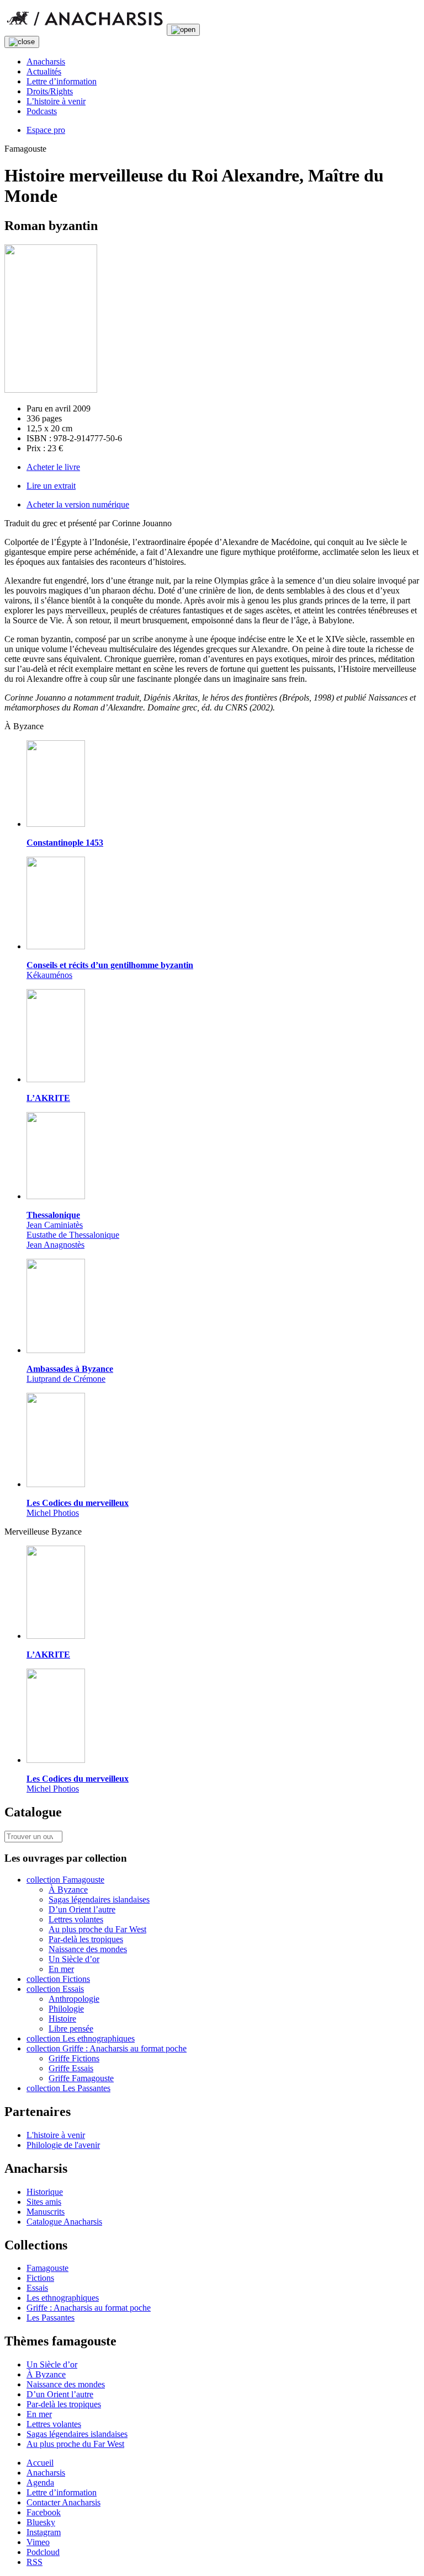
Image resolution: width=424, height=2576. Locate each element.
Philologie (66, 2009)
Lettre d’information (62, 81)
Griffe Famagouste (81, 2078)
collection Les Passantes (68, 2088)
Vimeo (38, 2542)
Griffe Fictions (74, 2058)
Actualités (44, 71)
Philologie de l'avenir (63, 2145)
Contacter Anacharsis (63, 2502)
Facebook (44, 2512)
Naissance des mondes (88, 1949)
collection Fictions (58, 1979)
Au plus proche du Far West (97, 1929)
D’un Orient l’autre (82, 1909)
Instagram (44, 2532)
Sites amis (44, 2202)
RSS (35, 2562)
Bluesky (41, 2522)
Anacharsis (46, 62)
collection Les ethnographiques (81, 2038)
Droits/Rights (50, 91)
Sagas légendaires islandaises (99, 1899)
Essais (37, 2288)
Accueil (40, 2463)
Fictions (40, 2278)
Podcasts (42, 111)
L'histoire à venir (56, 2135)
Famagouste (47, 2268)
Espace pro (46, 130)
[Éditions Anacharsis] (84, 29)
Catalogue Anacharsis (64, 2222)
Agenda (40, 2483)
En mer (61, 1969)
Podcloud (43, 2552)
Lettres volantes (76, 1919)
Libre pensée (71, 2029)
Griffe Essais (71, 2068)
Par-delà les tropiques (86, 1939)
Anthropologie (74, 1999)
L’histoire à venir (56, 101)
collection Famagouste (65, 1880)
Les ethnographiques (63, 2298)
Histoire (62, 2019)
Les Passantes (51, 2318)
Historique (45, 2192)
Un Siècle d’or (74, 1959)
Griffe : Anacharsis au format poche (89, 2308)
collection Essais (55, 1989)
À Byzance (68, 1890)
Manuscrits (46, 2212)
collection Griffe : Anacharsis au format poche (107, 2048)
